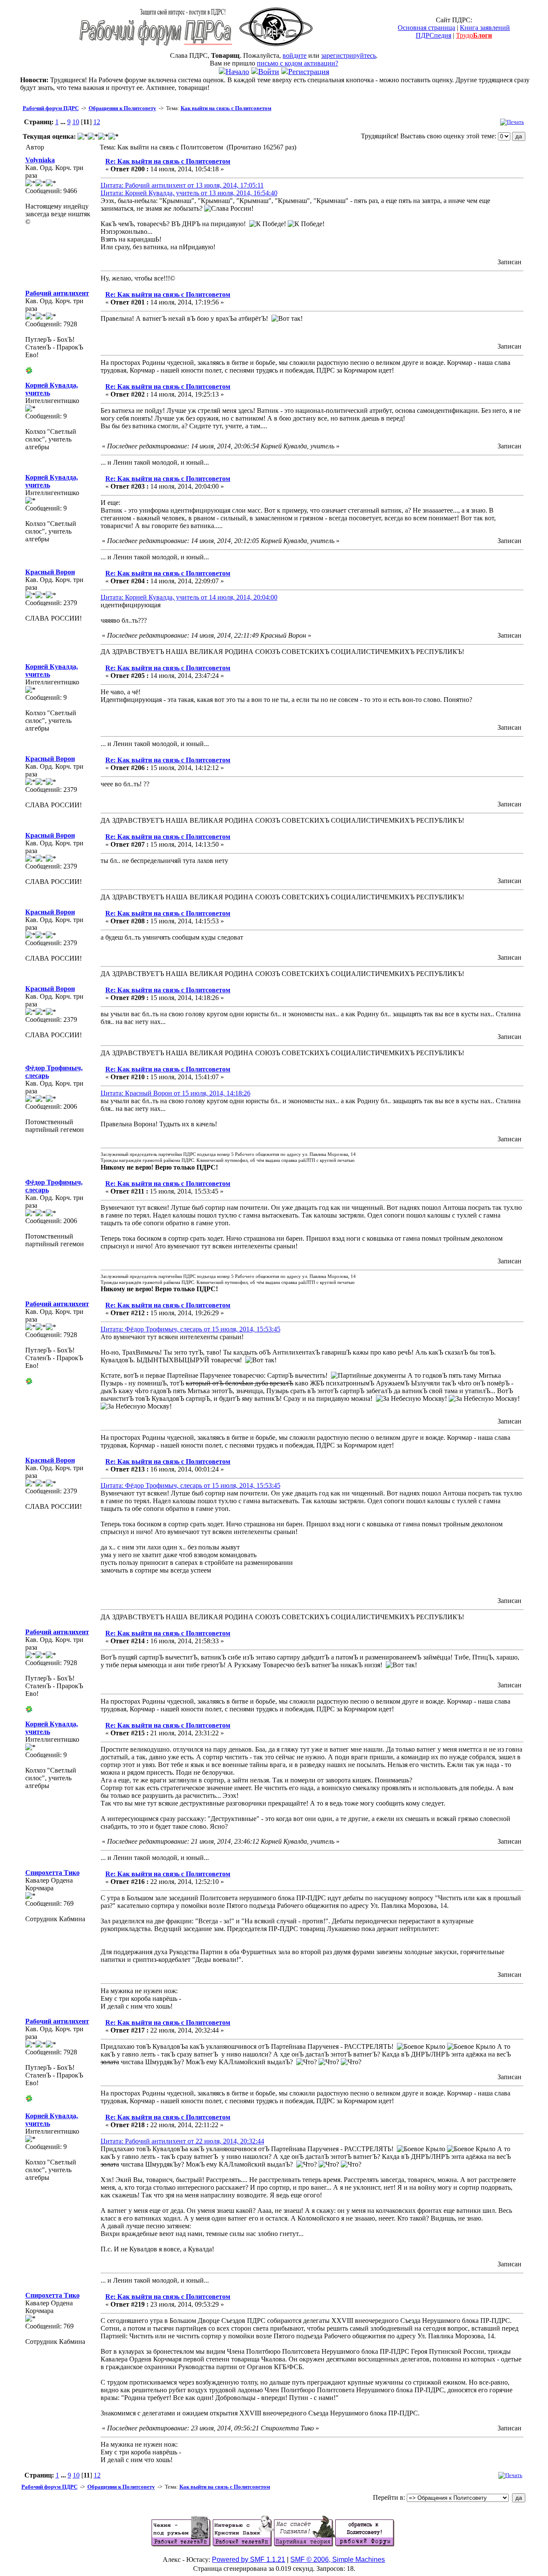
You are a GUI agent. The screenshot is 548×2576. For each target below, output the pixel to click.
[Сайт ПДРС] (276, 49)
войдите (295, 55)
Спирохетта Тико (52, 1873)
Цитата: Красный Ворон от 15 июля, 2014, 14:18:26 (176, 1093)
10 (76, 122)
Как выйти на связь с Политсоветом (226, 108)
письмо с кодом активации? (298, 63)
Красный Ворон (50, 572)
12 (97, 122)
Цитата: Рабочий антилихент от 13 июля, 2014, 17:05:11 (182, 185)
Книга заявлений (485, 28)
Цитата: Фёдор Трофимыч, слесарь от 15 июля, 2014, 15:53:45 (191, 1329)
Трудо (474, 35)
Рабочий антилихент (57, 293)
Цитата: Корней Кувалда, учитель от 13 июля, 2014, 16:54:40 (189, 193)
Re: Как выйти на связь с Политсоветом (168, 161)
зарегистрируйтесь (348, 55)
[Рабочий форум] (156, 49)
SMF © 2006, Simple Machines (338, 2560)
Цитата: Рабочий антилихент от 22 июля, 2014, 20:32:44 (182, 2141)
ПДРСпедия (433, 35)
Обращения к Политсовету (122, 108)
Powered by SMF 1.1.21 (249, 2560)
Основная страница (426, 28)
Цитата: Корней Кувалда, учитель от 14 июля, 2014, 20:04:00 (189, 597)
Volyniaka (40, 160)
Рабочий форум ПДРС (51, 108)
